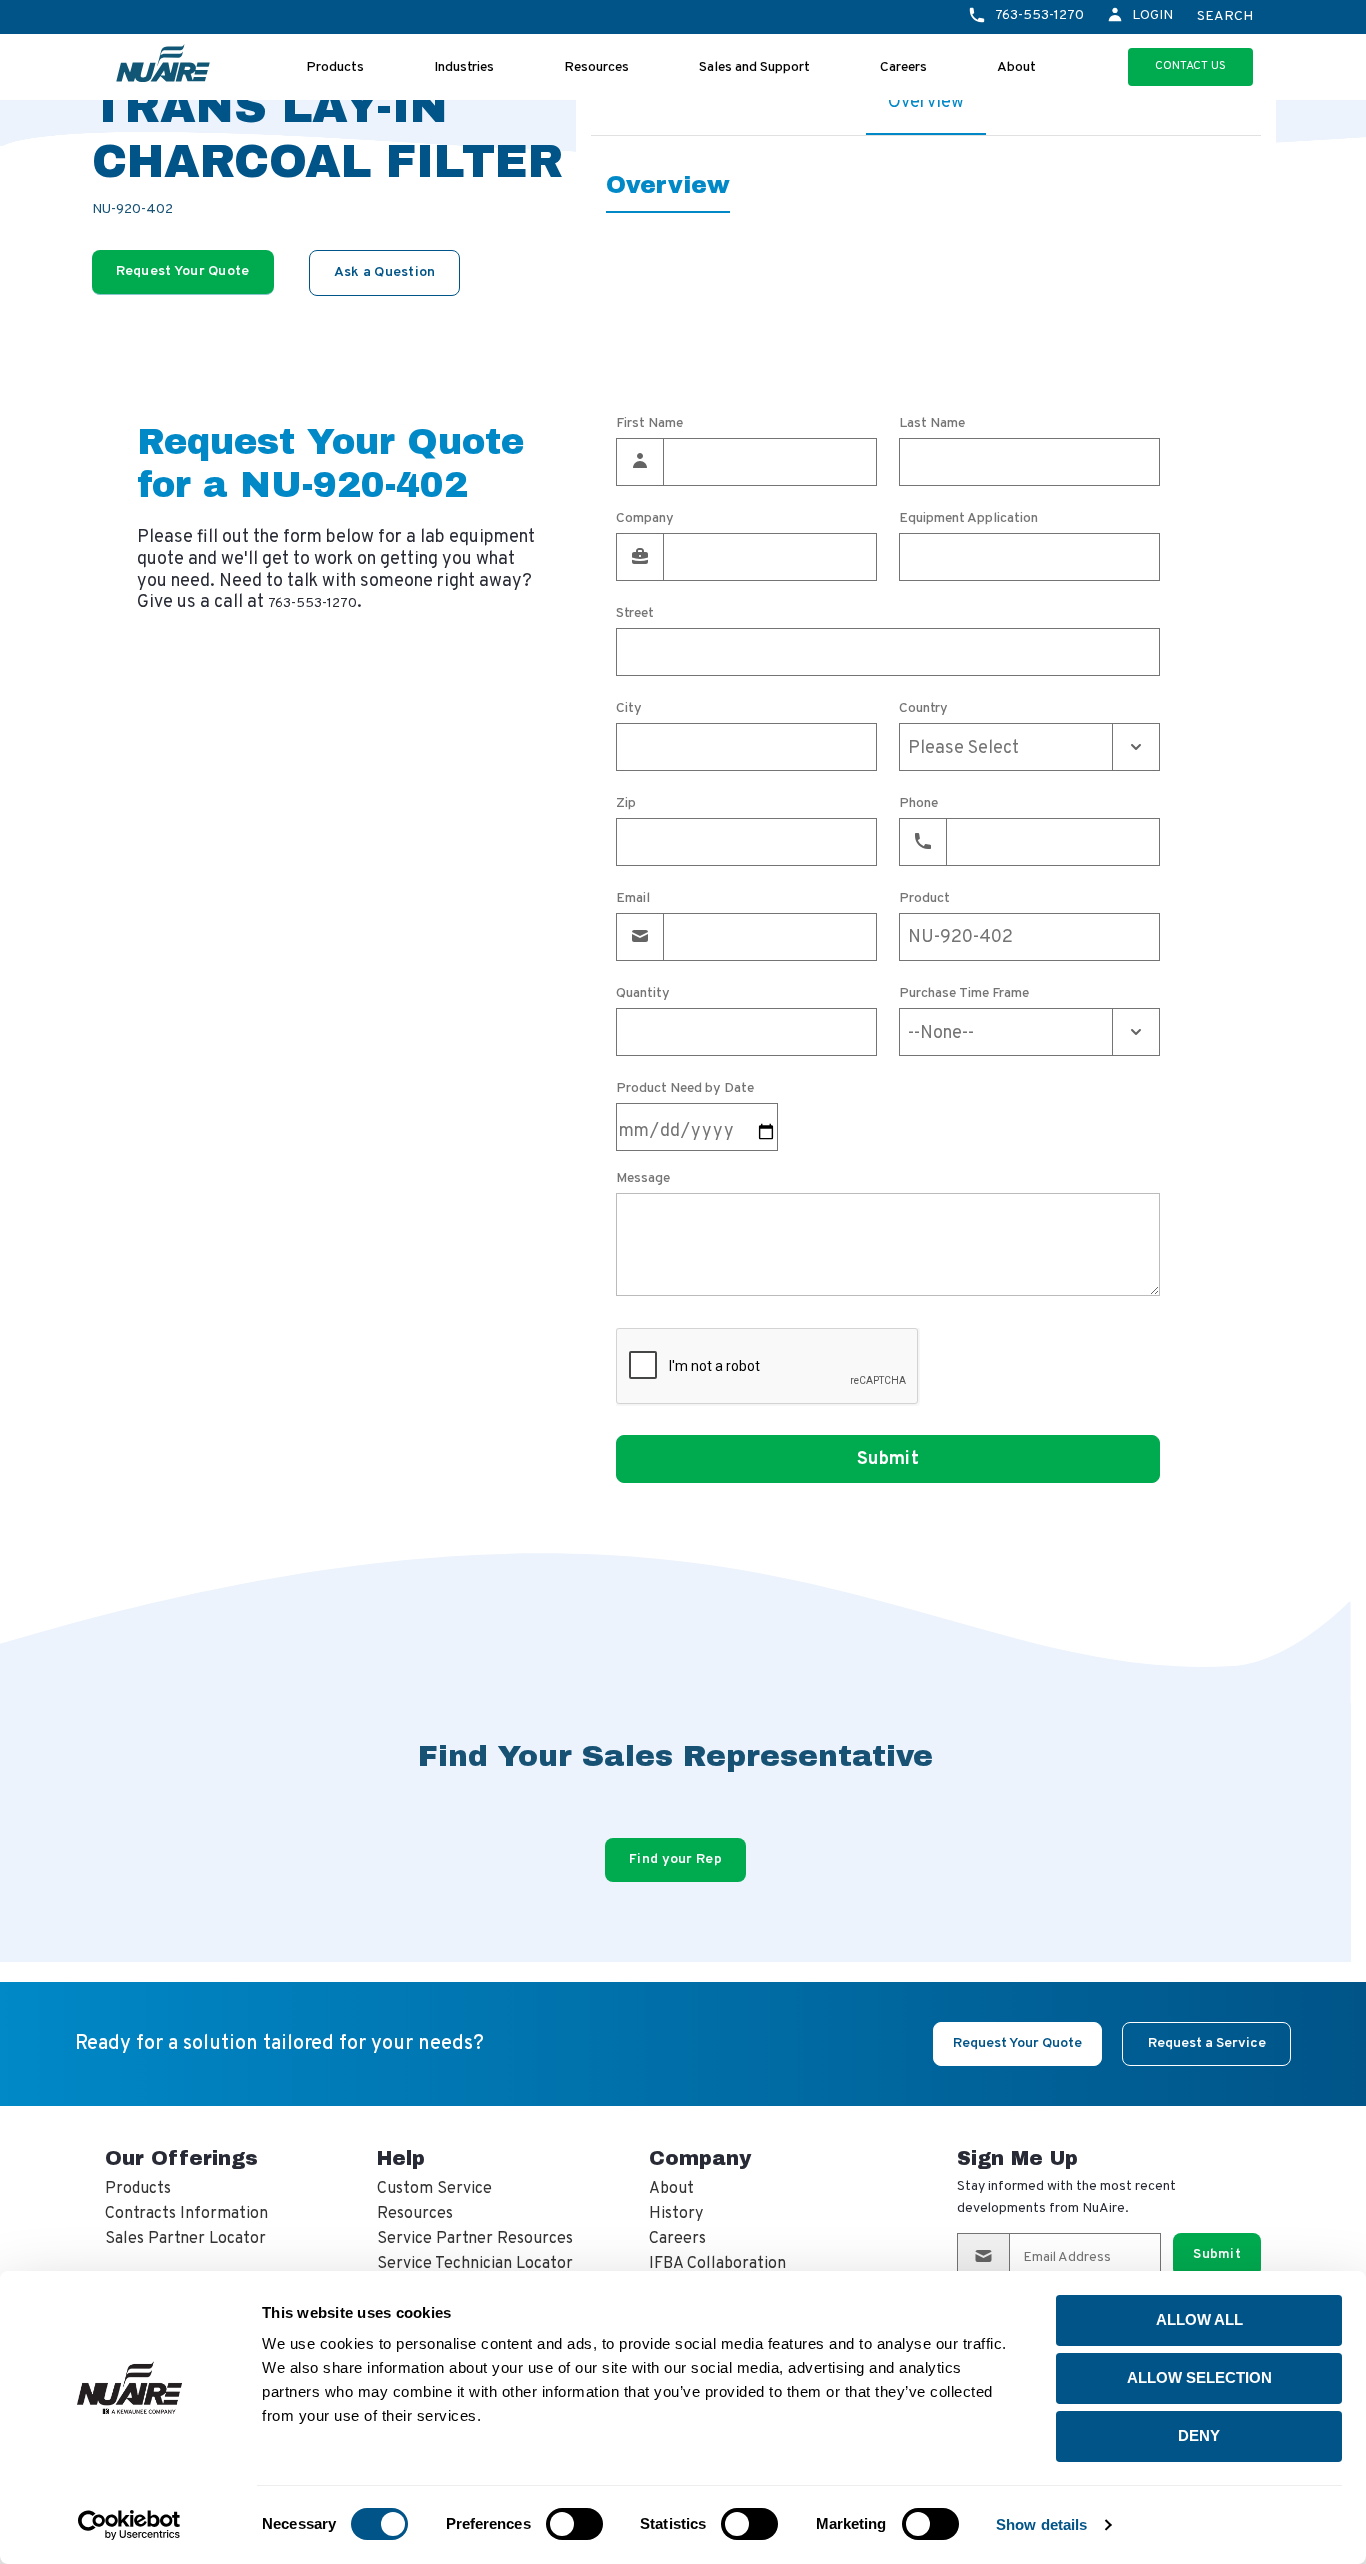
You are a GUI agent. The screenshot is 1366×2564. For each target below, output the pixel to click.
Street (635, 614)
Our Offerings (181, 2158)
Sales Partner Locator (185, 2239)
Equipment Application (968, 519)
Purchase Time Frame (964, 994)
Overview (926, 102)
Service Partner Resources (475, 2239)
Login (1152, 15)
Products (335, 67)
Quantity (643, 994)
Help (401, 2158)
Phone (918, 804)
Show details (1041, 2524)
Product (924, 899)
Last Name (932, 424)
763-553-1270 (1039, 15)
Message (643, 1179)
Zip (626, 804)
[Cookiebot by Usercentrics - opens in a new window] (129, 2525)
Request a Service (1207, 2043)
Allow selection (1199, 2377)
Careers (903, 67)
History (676, 2214)
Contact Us (1190, 66)
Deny (1199, 2435)
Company (645, 519)
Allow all (1199, 2319)
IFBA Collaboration (717, 2264)
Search (1225, 17)
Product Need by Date (685, 1089)
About (1016, 67)
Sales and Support (754, 67)
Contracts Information (186, 2214)
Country (923, 709)
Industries (464, 67)
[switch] (574, 2524)
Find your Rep (675, 1859)
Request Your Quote (183, 271)
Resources (596, 67)
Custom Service (434, 2189)
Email (633, 899)
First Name (649, 424)
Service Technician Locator (475, 2264)
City (629, 709)
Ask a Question (385, 272)
